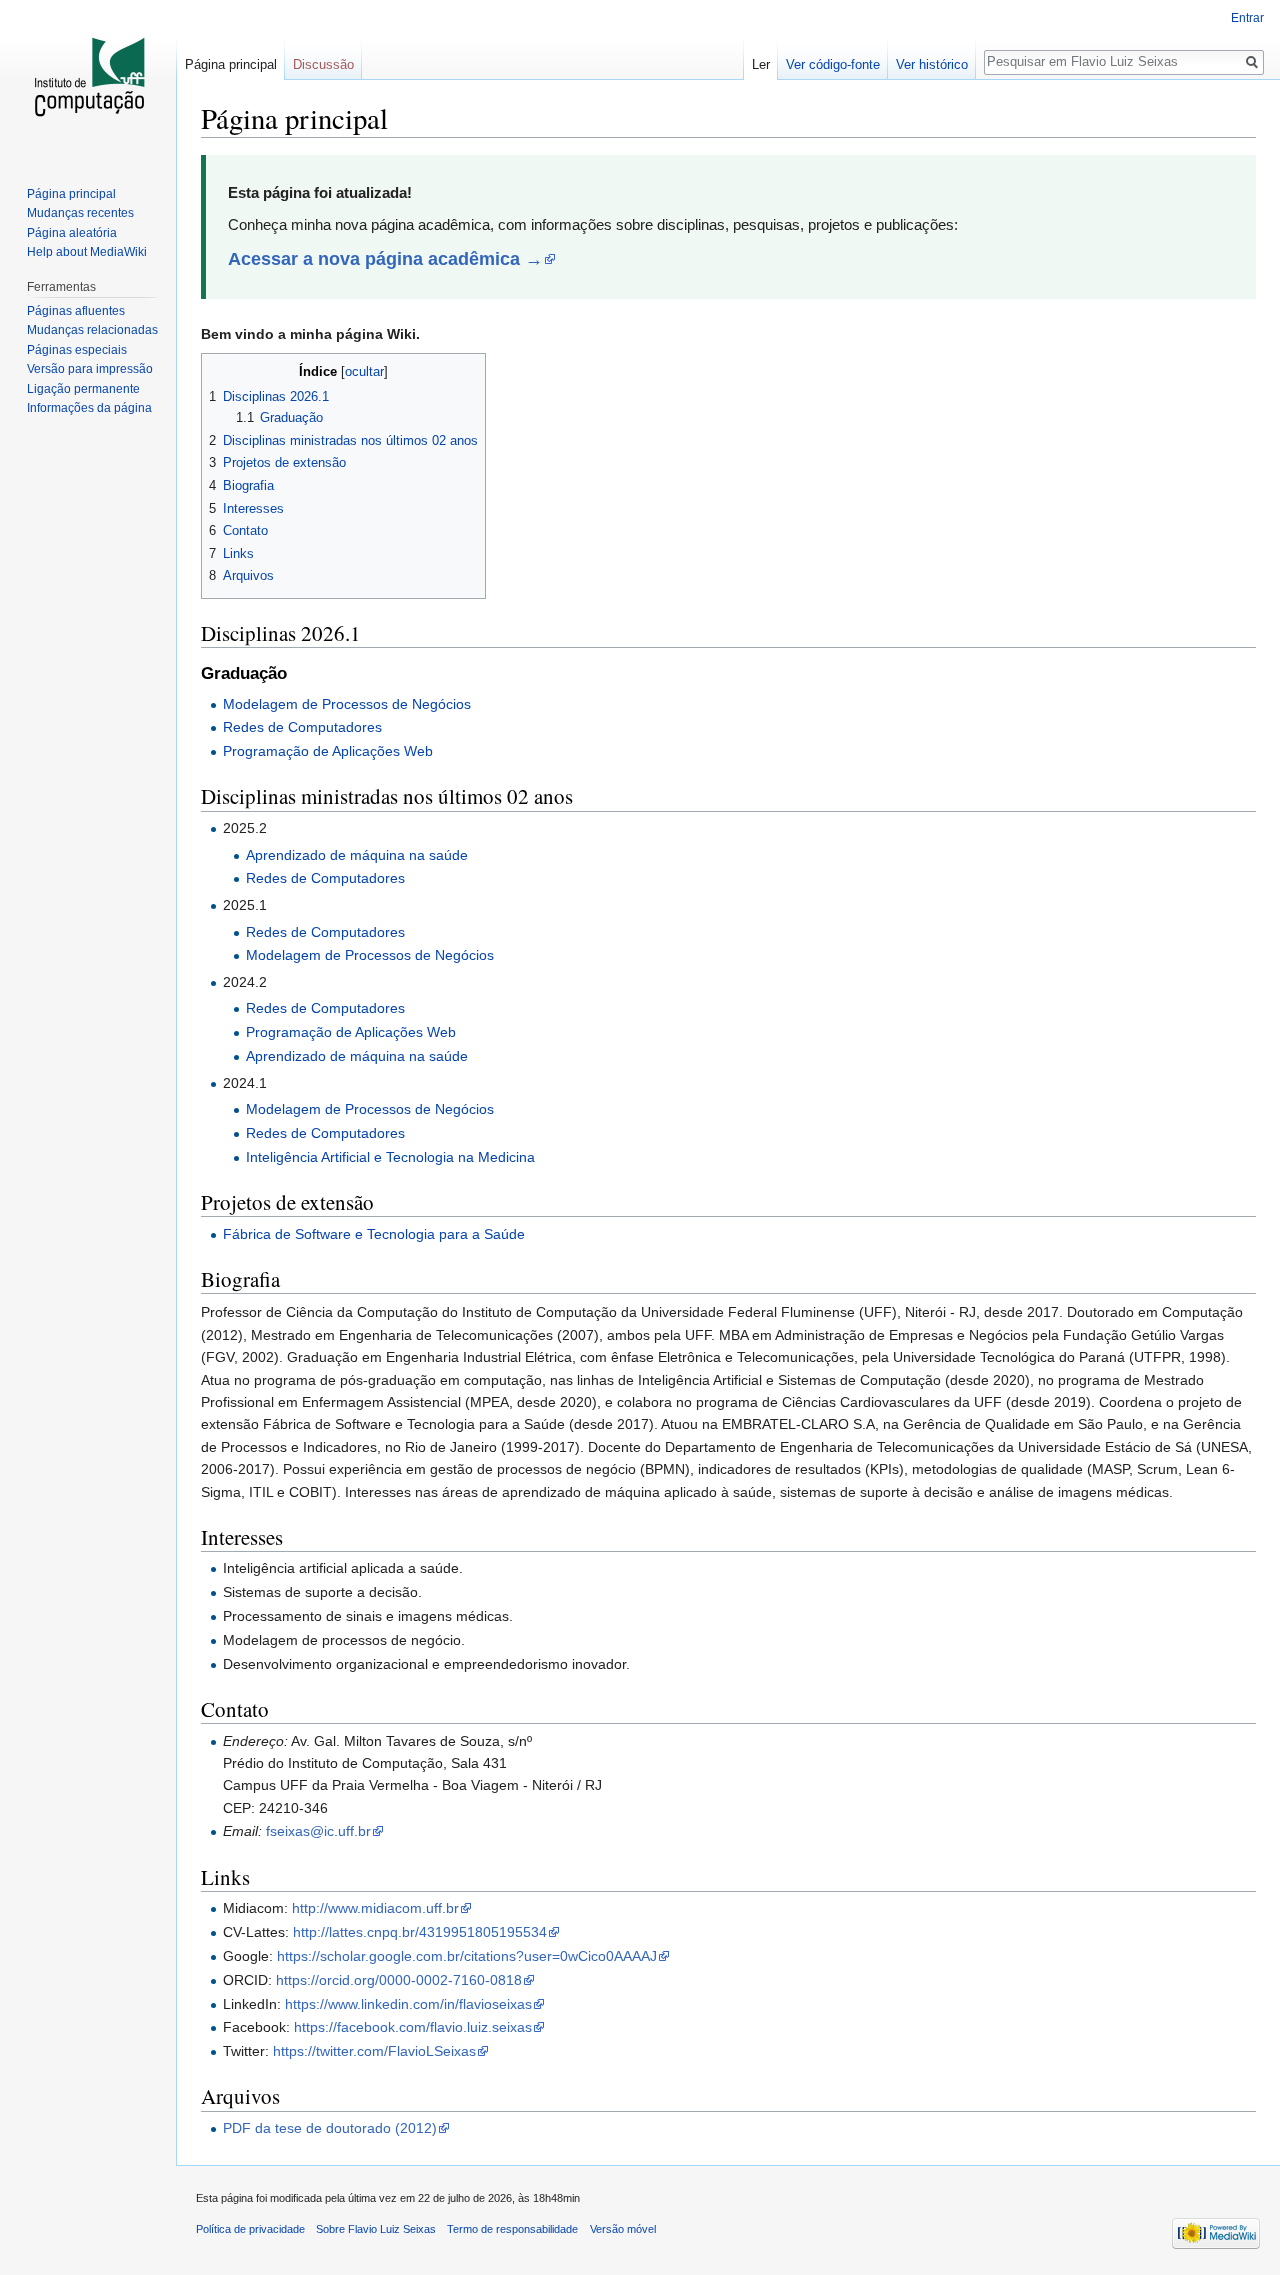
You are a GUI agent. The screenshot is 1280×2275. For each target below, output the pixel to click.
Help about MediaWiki (87, 252)
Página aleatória (72, 233)
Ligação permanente (83, 389)
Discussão (323, 64)
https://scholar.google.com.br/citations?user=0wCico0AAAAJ (467, 1956)
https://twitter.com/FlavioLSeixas (374, 2051)
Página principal (231, 64)
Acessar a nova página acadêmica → (385, 259)
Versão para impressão (90, 369)
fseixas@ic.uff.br (318, 1831)
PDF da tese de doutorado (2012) (330, 2128)
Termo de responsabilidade (512, 2229)
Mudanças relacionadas (92, 330)
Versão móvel (623, 2229)
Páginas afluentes (76, 311)
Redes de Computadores (302, 727)
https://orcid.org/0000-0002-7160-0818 (399, 1980)
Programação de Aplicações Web (328, 751)
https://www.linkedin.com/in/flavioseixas (408, 2004)
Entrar (1247, 18)
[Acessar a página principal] (88, 80)
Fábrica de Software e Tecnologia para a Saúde (374, 1234)
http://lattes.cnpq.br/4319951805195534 (420, 1932)
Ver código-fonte (833, 64)
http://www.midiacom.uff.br (375, 1908)
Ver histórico (932, 64)
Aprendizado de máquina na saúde (357, 855)
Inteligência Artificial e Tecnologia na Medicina (390, 1157)
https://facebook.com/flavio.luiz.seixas (413, 2027)
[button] (219, 370)
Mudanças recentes (80, 213)
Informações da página (89, 408)
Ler (761, 64)
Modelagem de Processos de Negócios (347, 704)
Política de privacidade (250, 2229)
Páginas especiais (77, 350)
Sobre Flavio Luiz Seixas (376, 2229)
